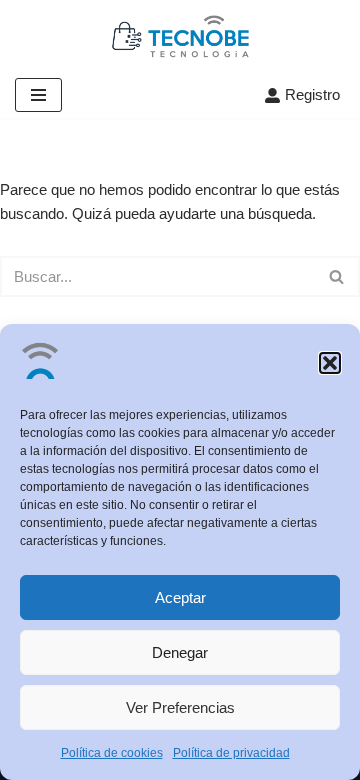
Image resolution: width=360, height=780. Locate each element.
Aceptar (180, 597)
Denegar (180, 652)
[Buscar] (337, 276)
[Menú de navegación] (38, 95)
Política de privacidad (231, 753)
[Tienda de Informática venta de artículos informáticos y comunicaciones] (180, 36)
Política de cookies (112, 753)
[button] (330, 363)
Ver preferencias (180, 707)
